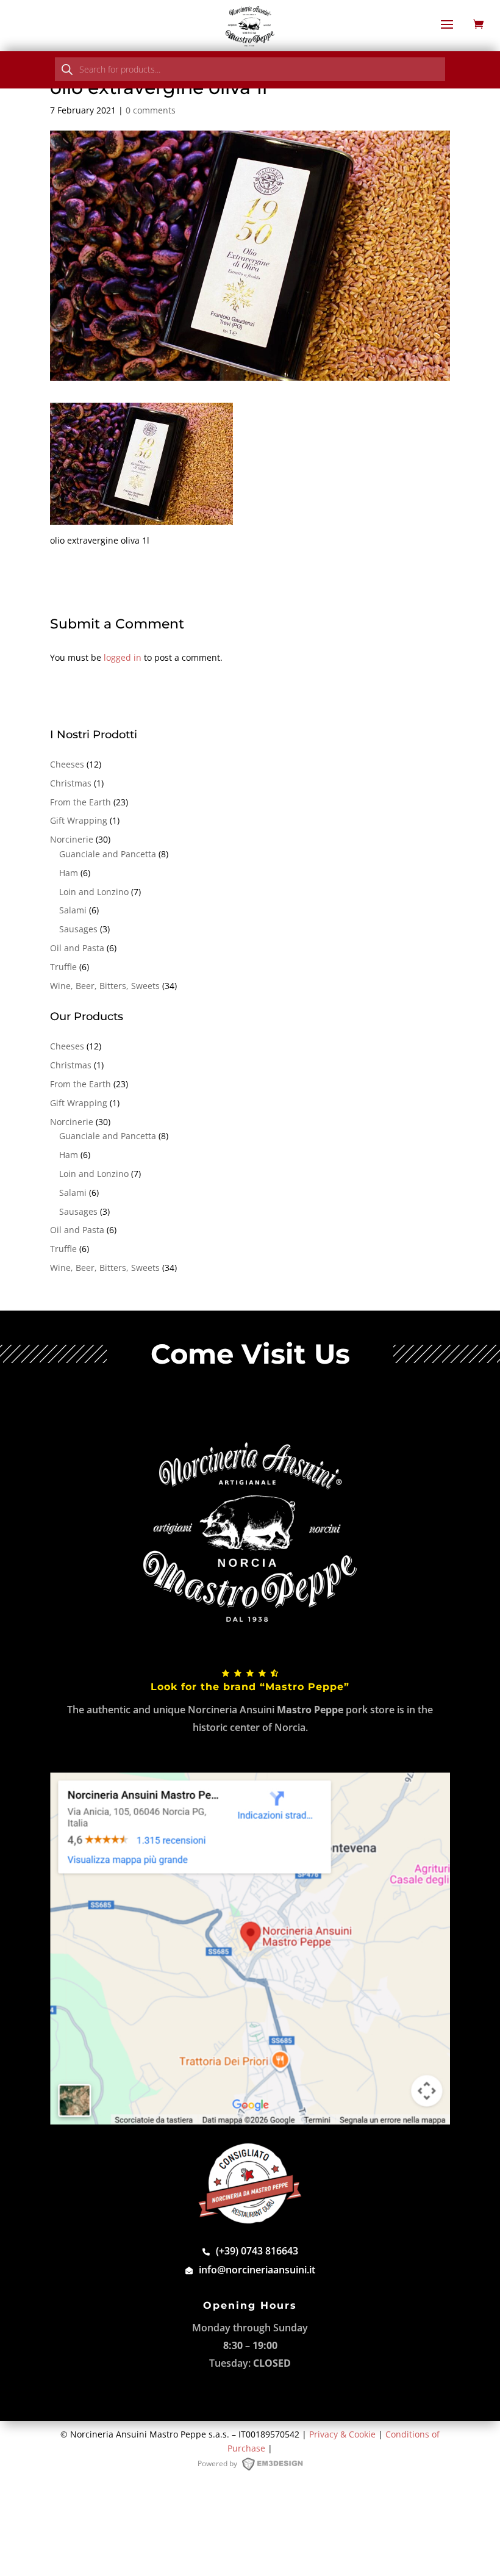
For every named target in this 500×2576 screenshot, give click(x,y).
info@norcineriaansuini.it (257, 2270)
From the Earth (80, 802)
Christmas (71, 783)
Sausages (78, 929)
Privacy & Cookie (342, 2434)
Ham (69, 873)
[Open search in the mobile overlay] (250, 69)
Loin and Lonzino (94, 892)
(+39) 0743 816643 (257, 2251)
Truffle (63, 967)
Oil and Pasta (77, 948)
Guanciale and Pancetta (108, 854)
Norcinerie (72, 839)
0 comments (151, 110)
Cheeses (67, 764)
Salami (73, 910)
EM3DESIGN (278, 2466)
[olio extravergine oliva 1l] (141, 518)
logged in (123, 657)
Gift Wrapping (79, 820)
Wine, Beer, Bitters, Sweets (105, 986)
